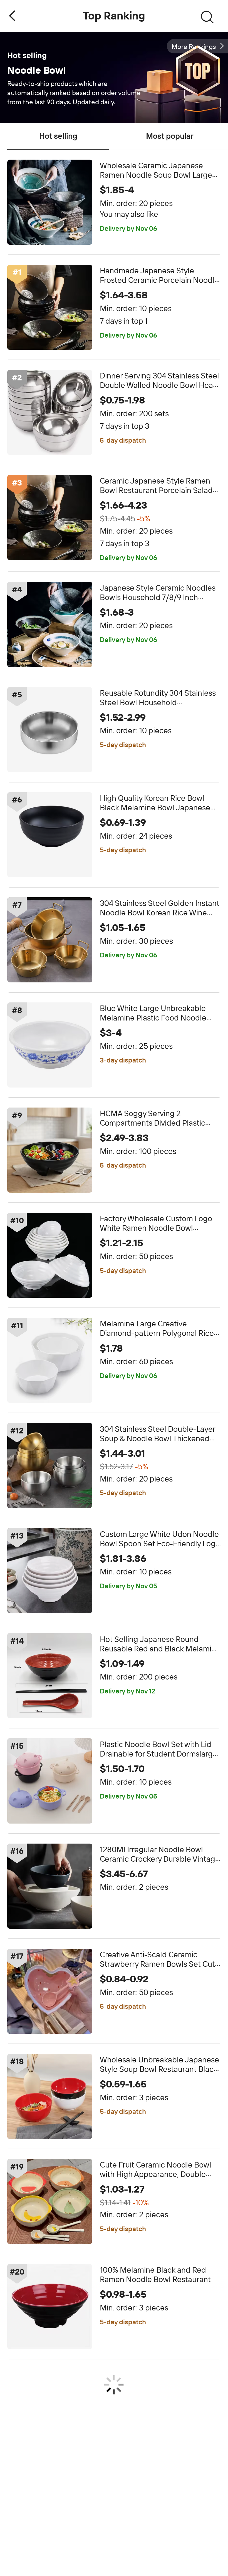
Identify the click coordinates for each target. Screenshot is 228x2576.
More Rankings (194, 47)
